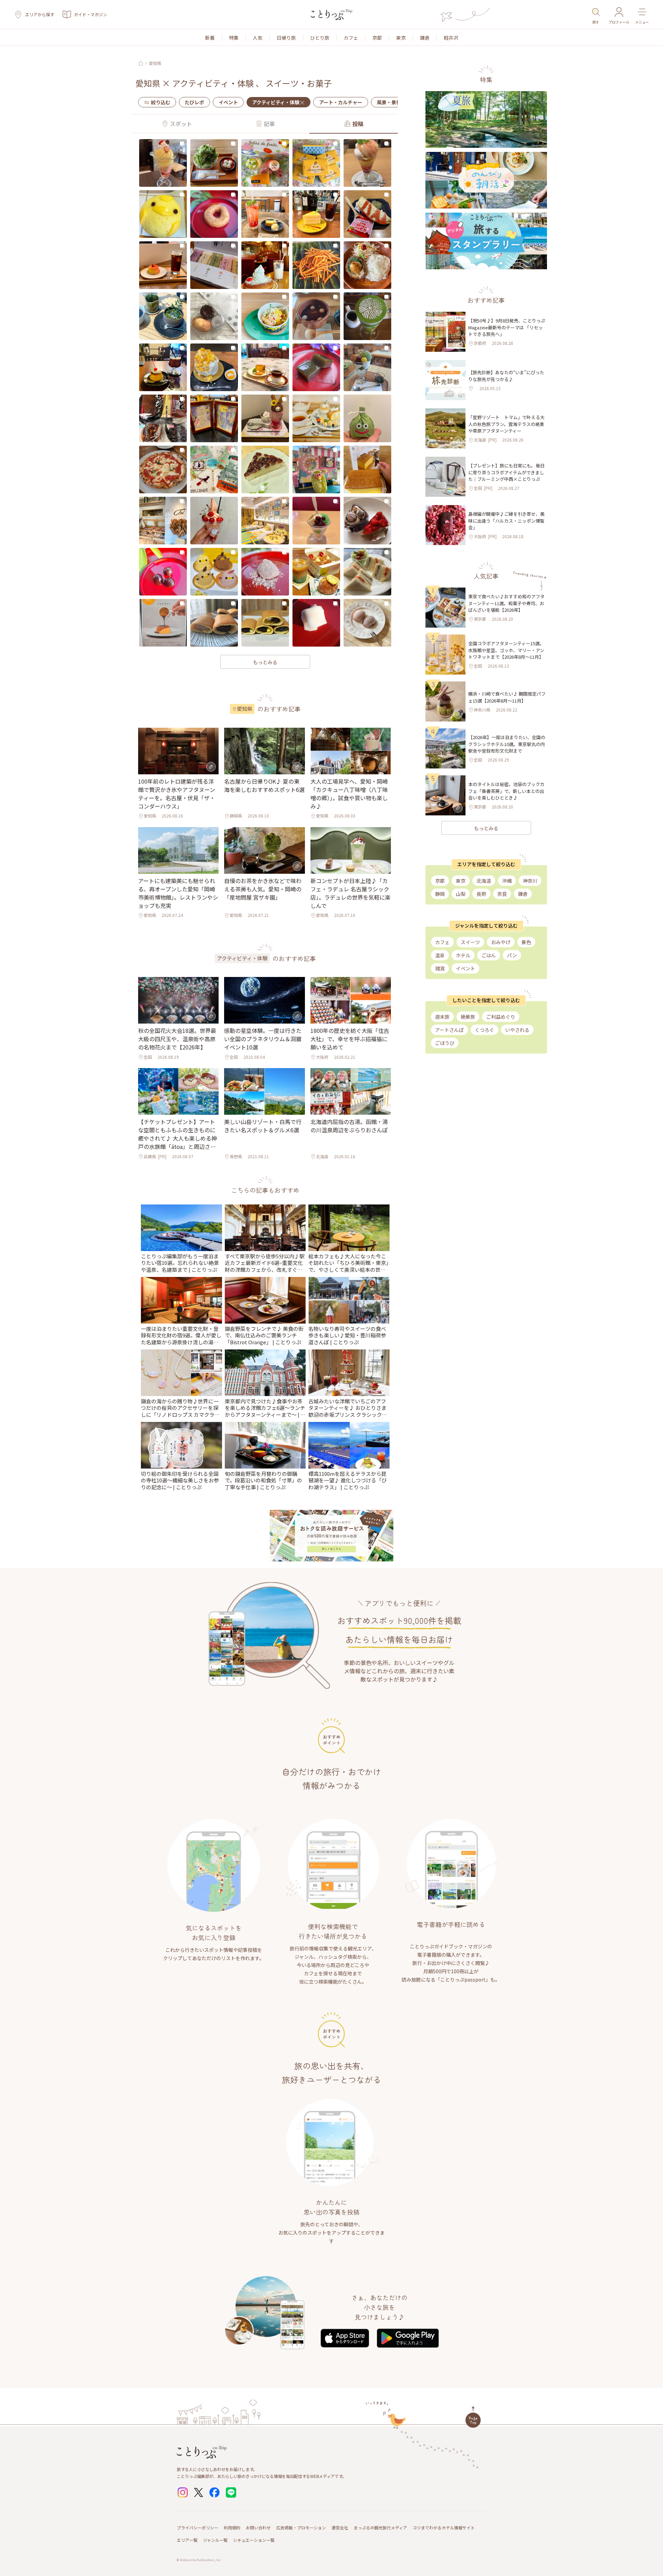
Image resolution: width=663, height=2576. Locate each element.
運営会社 (340, 2527)
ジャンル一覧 (215, 2540)
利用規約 (232, 2527)
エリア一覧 (187, 2540)
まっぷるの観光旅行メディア (380, 2527)
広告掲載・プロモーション (301, 2527)
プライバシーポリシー (198, 2527)
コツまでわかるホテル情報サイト (444, 2527)
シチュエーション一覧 (254, 2540)
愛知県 (155, 63)
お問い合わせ (258, 2527)
